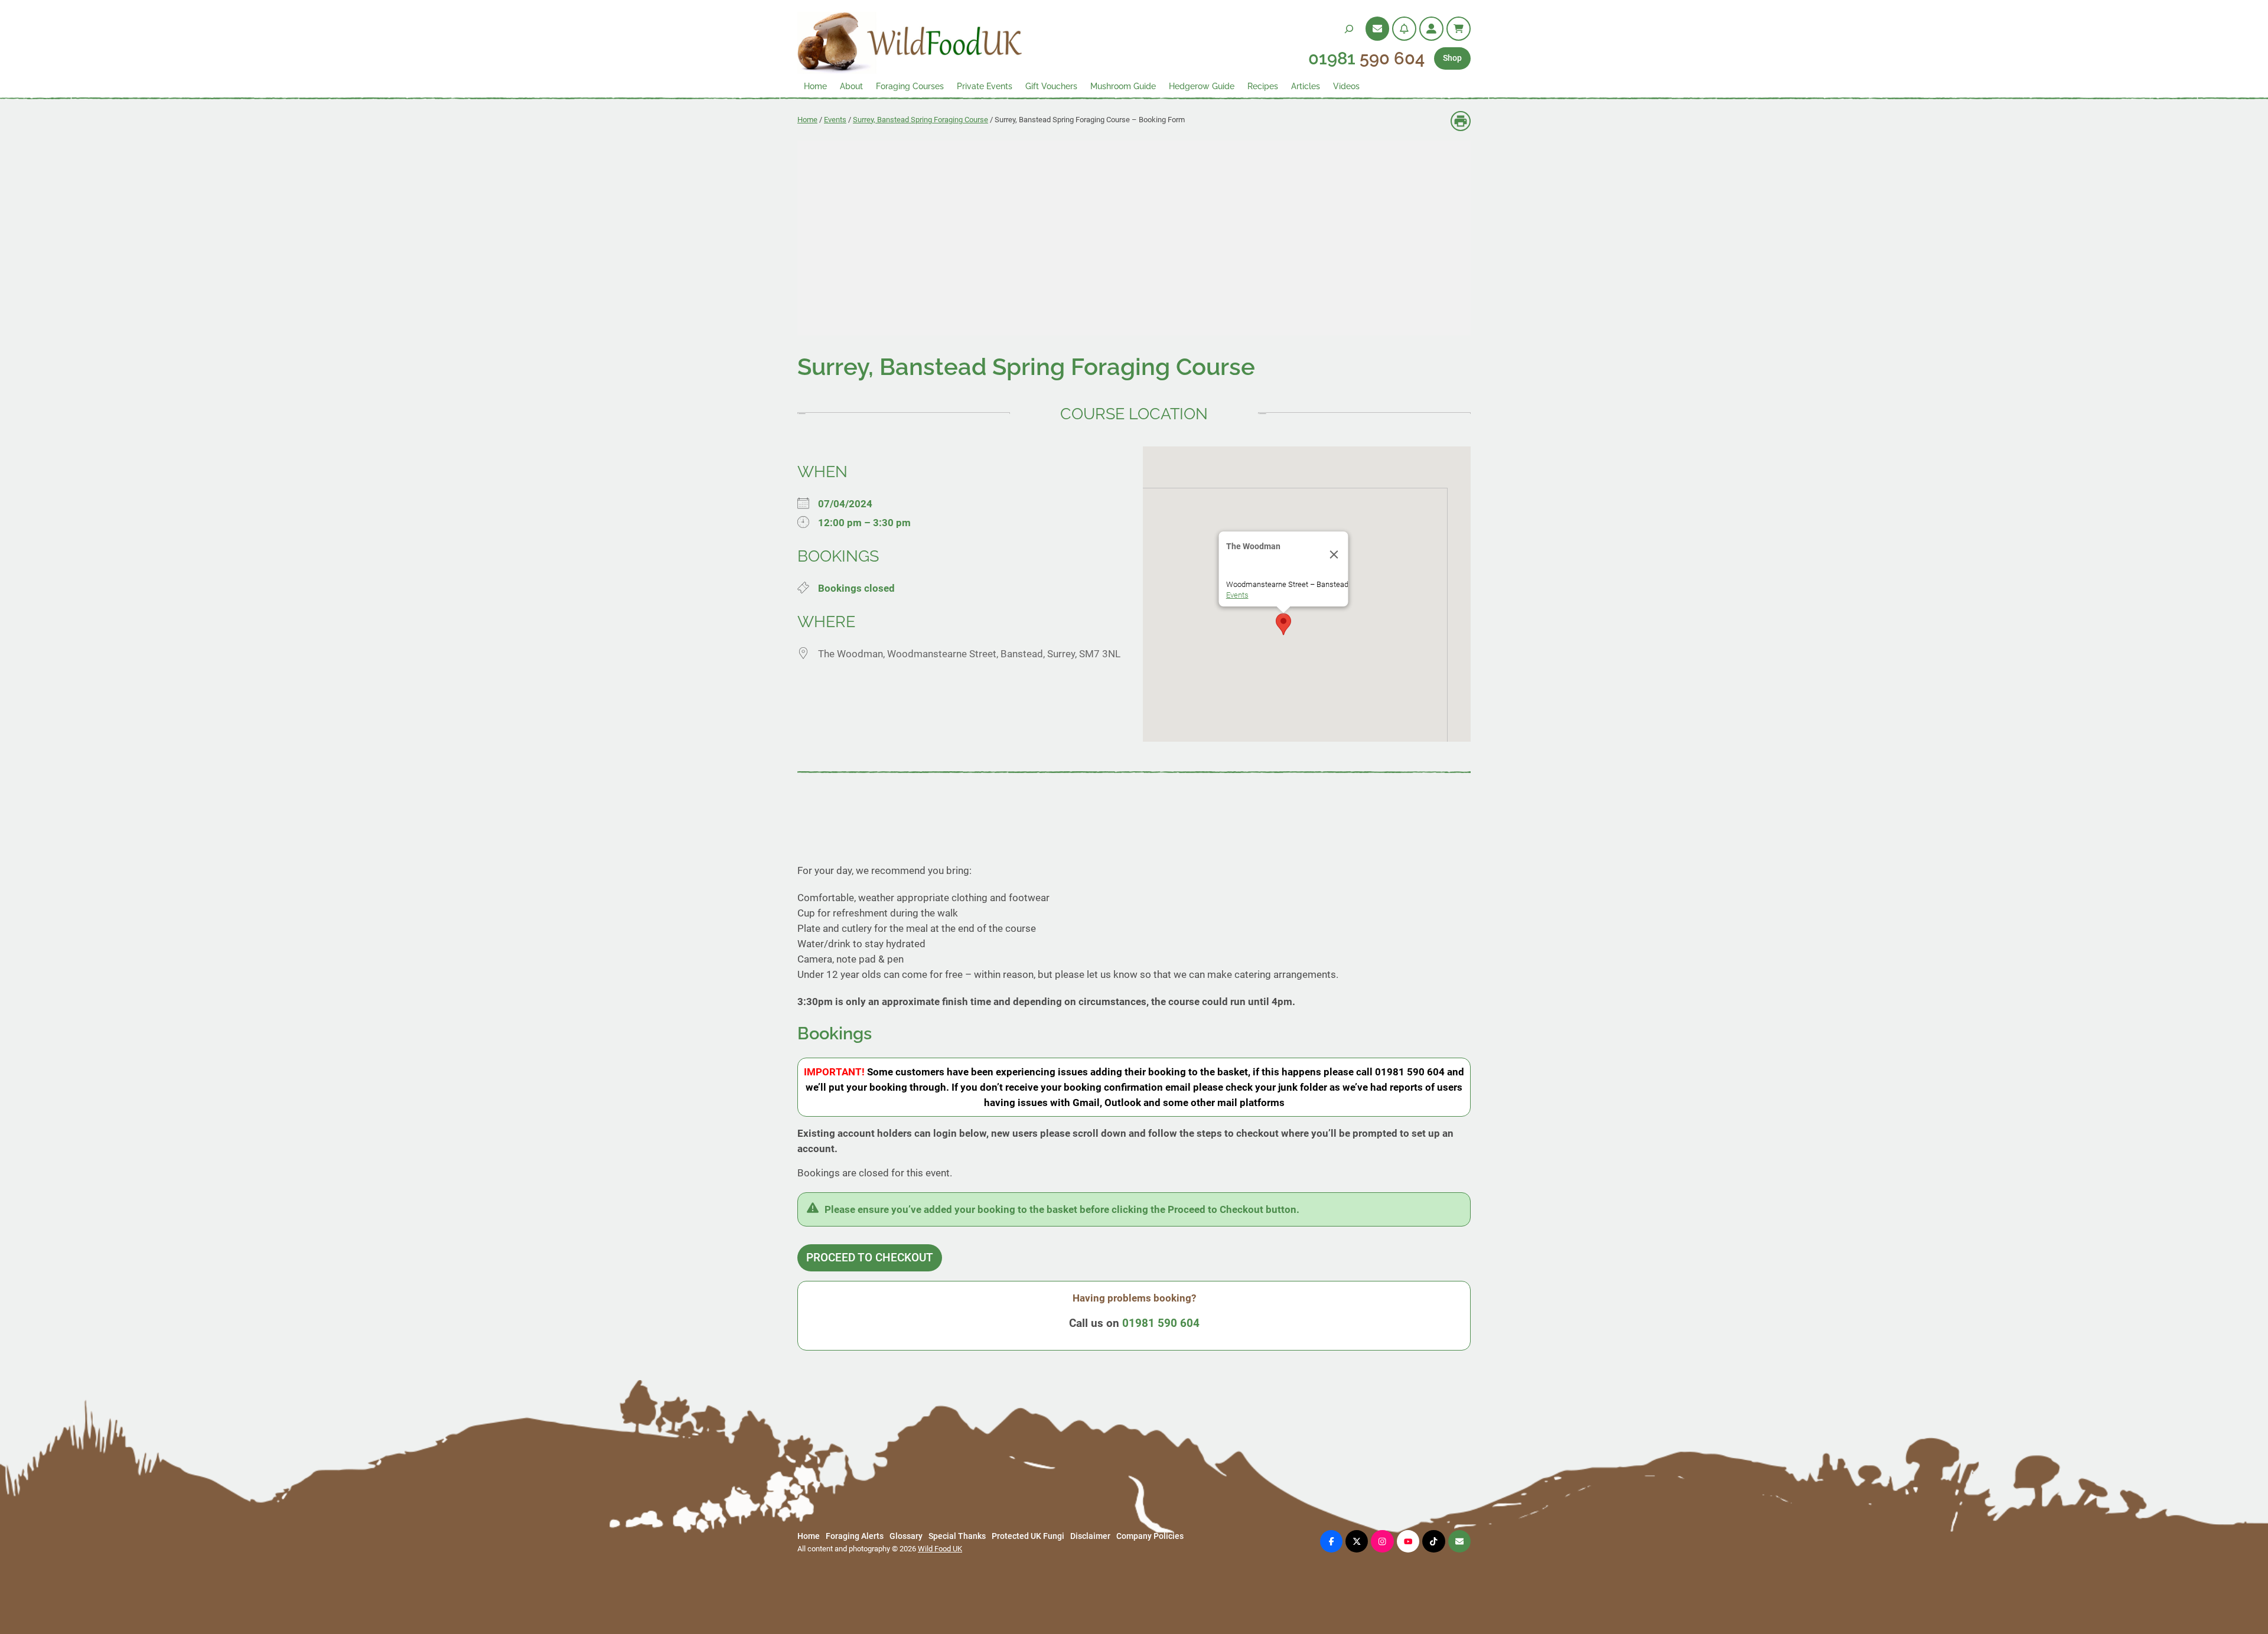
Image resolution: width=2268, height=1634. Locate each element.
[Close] (1334, 555)
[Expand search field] (1349, 29)
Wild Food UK (940, 1549)
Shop (1452, 58)
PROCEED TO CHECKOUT (870, 1258)
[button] (1283, 624)
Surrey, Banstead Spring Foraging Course (920, 120)
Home (807, 120)
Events (835, 120)
